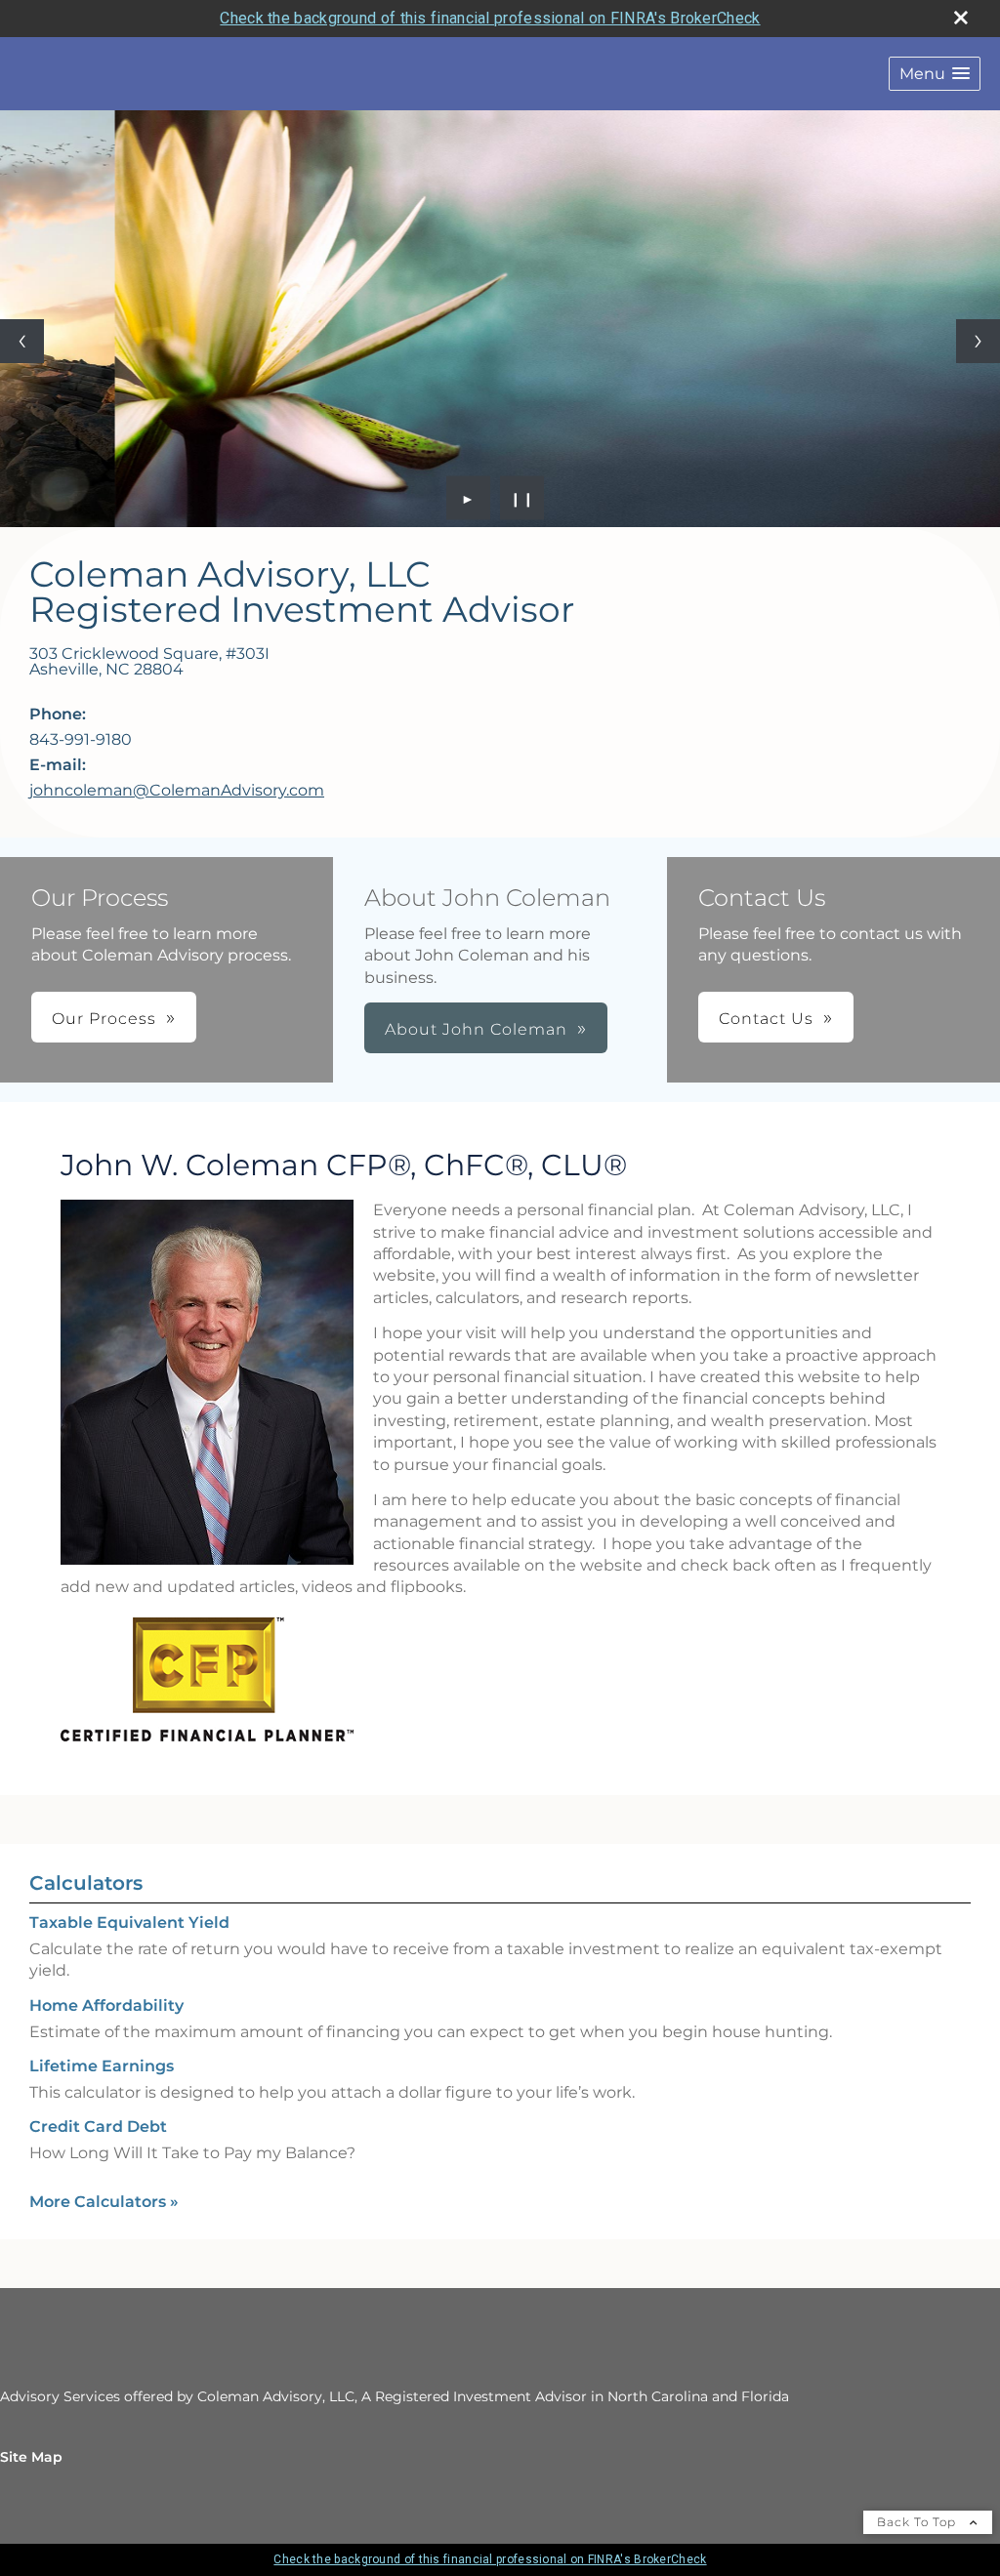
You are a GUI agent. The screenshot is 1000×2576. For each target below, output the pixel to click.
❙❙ (522, 498)
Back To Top (918, 2522)
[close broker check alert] (961, 18)
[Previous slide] (22, 341)
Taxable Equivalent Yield (129, 1922)
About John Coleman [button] (476, 1029)
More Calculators (104, 2202)
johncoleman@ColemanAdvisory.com (177, 790)
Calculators (86, 1883)
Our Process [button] (104, 1019)
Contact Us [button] (766, 1019)
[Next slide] (978, 341)
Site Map (31, 2457)
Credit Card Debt (98, 2126)
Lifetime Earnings (102, 2066)
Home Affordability (106, 2005)
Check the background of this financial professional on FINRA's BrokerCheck (490, 18)
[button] (935, 74)
